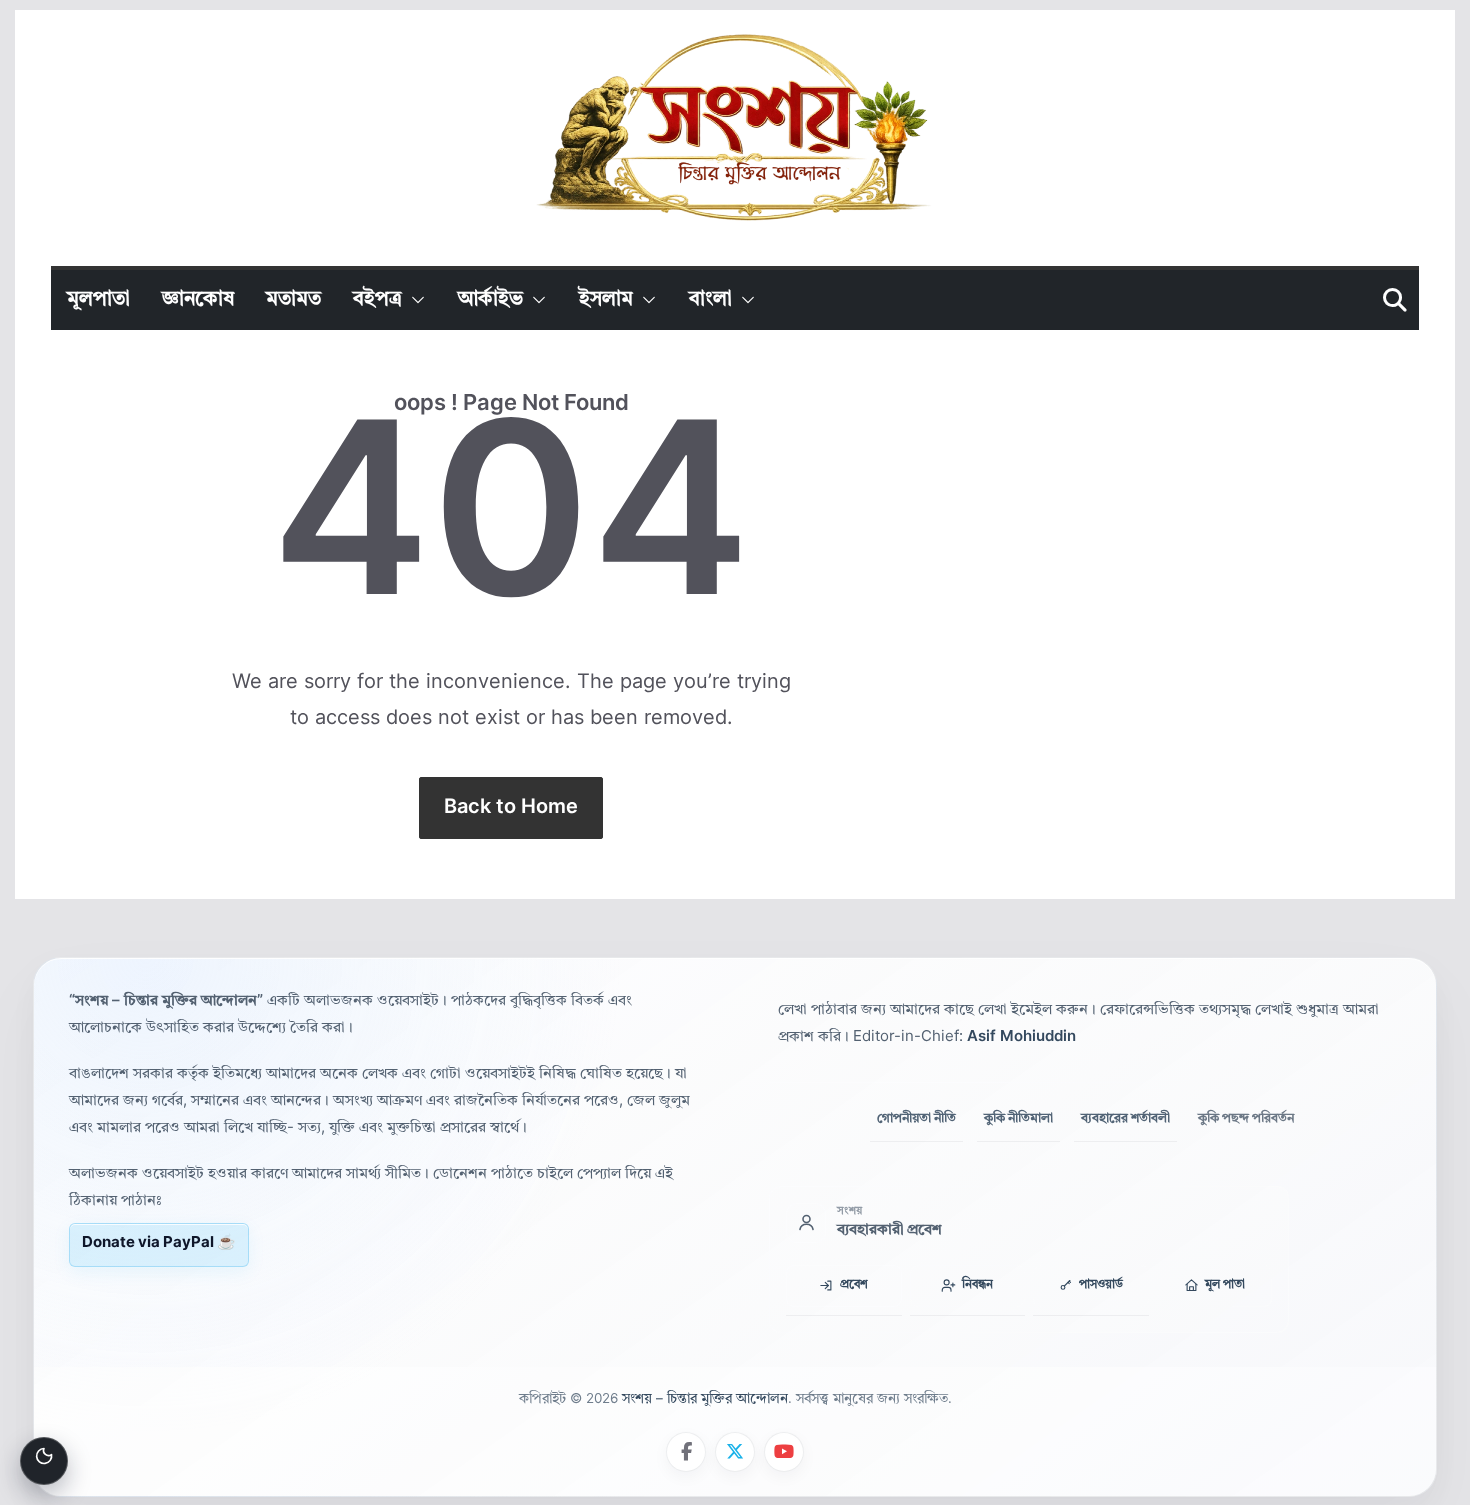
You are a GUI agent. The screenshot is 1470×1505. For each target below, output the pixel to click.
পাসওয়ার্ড (1101, 1285)
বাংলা (710, 300)
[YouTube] (784, 1452)
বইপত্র (377, 300)
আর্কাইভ (490, 300)
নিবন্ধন (977, 1285)
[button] (414, 300)
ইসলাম (606, 300)
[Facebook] (686, 1452)
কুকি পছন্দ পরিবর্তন (1246, 1118)
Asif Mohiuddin (1021, 1037)
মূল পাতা (1225, 1285)
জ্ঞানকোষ (198, 300)
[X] (735, 1452)
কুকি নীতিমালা (1018, 1117)
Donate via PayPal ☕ (159, 1243)
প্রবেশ (854, 1285)
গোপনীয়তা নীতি (916, 1117)
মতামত (293, 300)
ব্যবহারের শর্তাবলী (1125, 1117)
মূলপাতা (98, 300)
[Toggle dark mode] (44, 1461)
